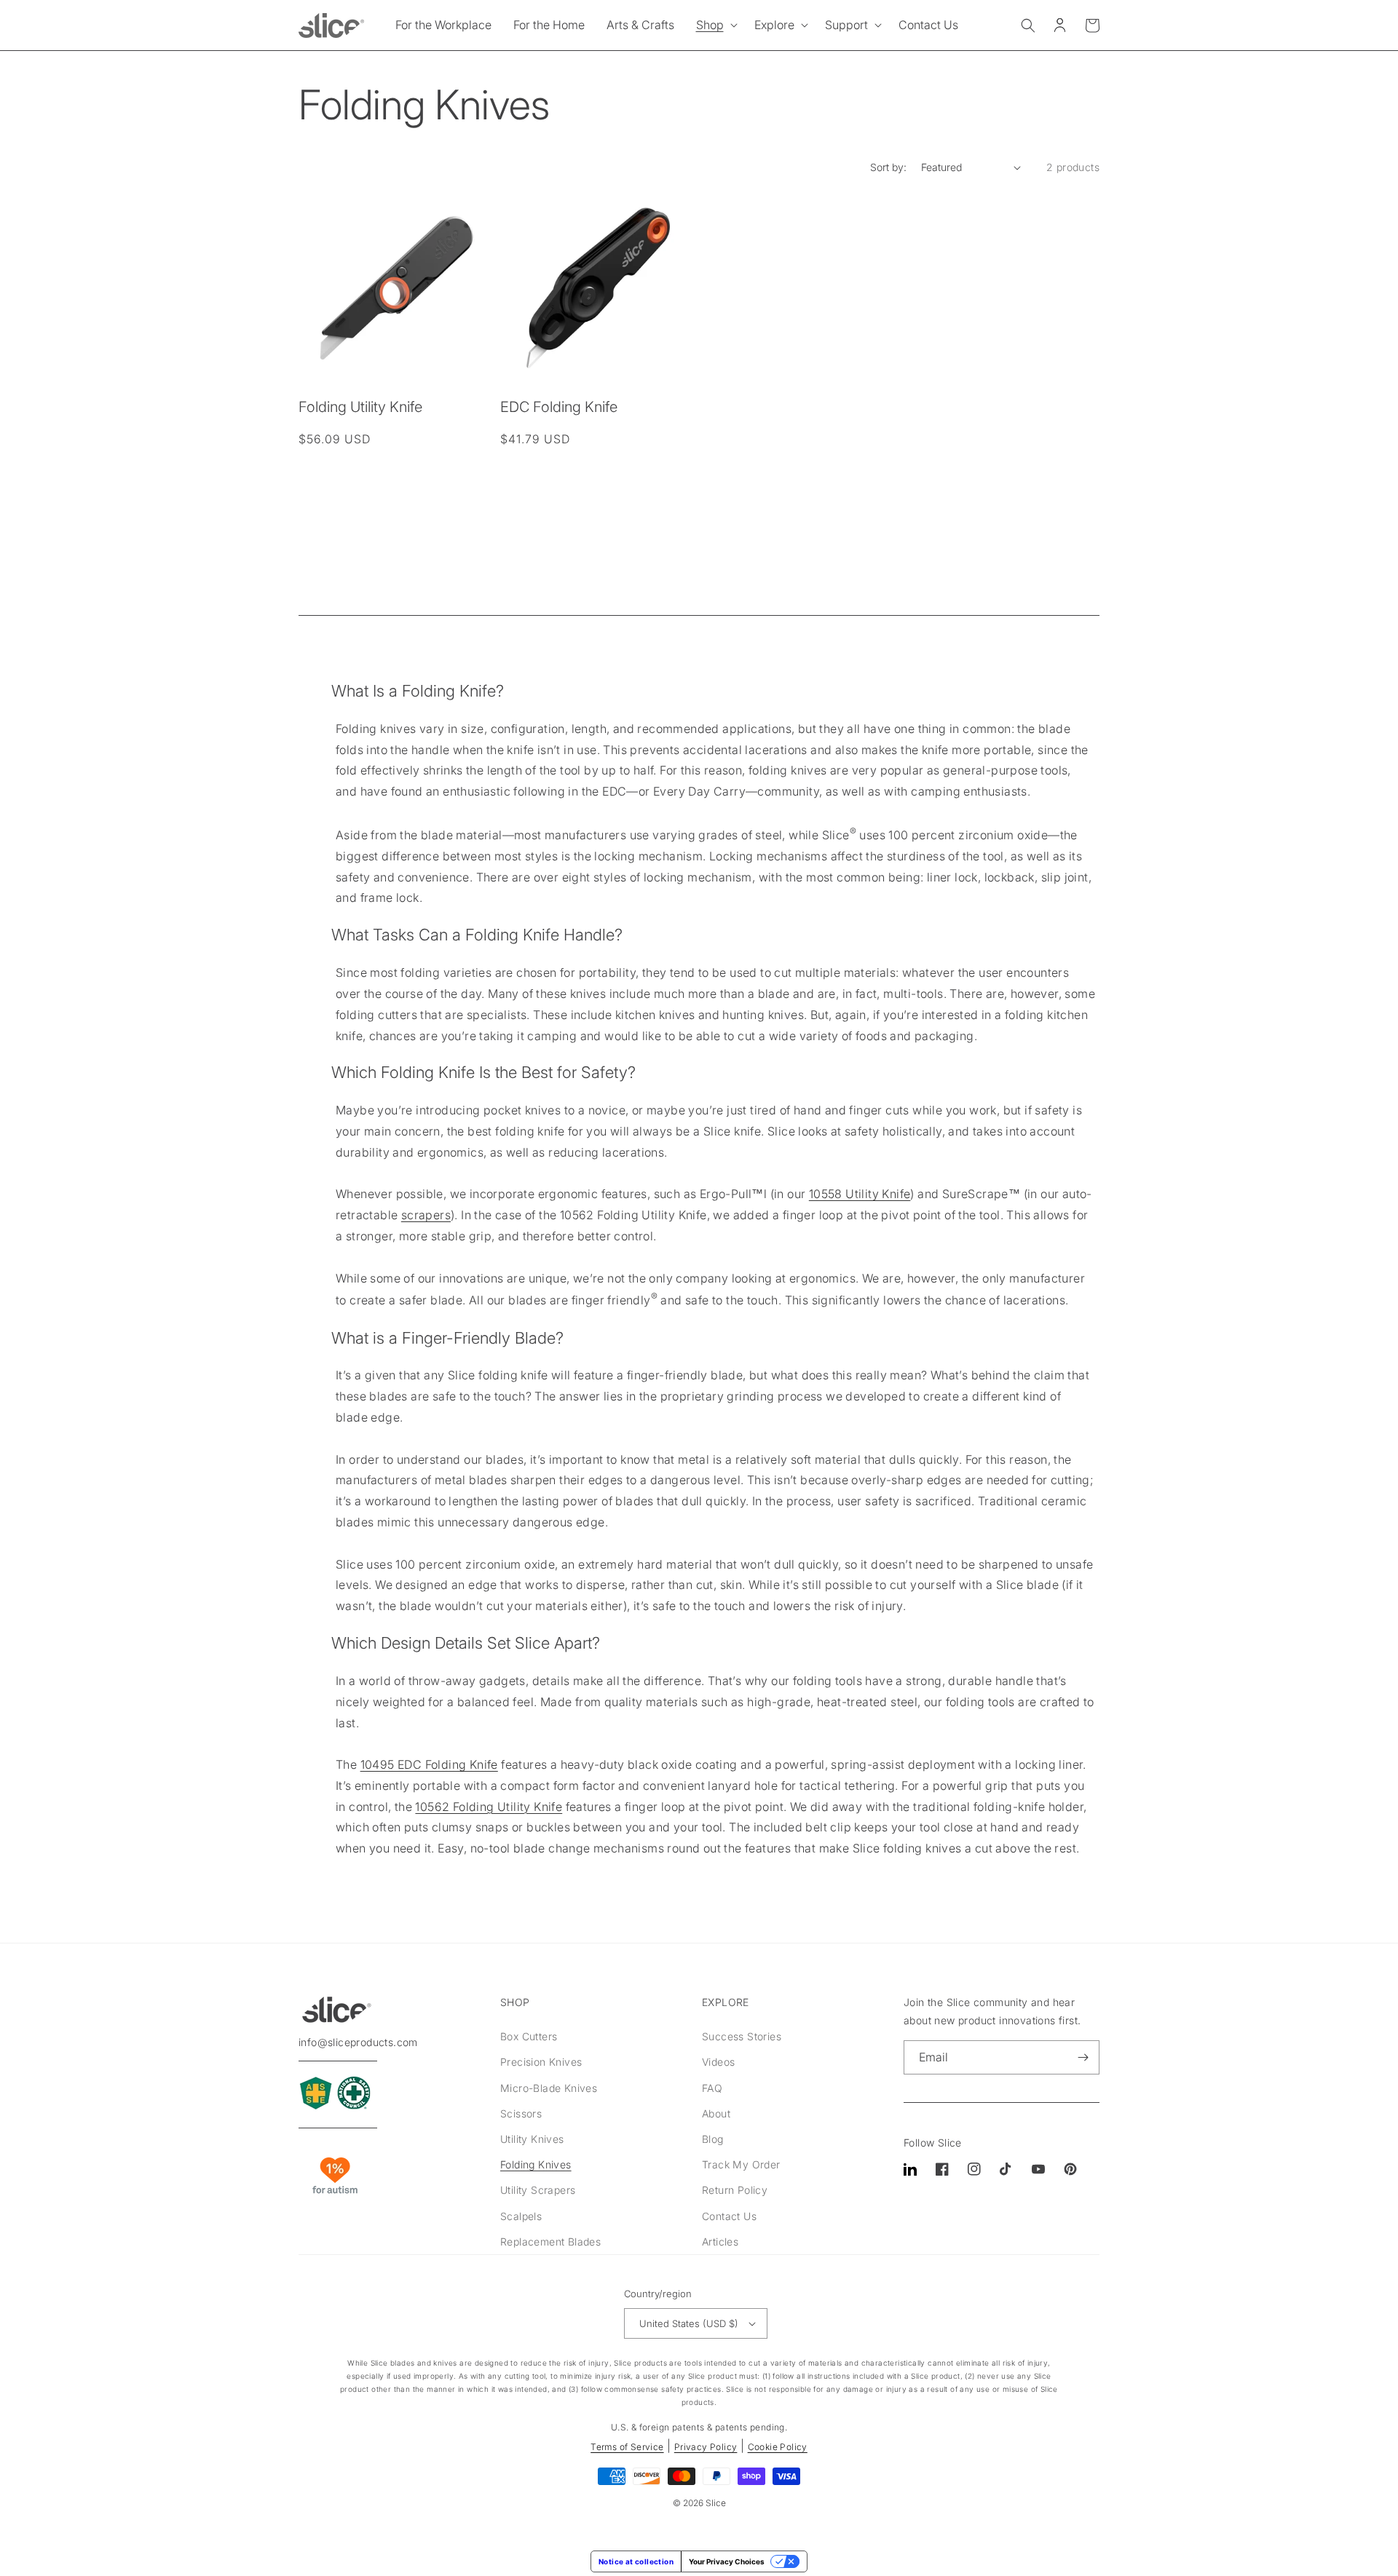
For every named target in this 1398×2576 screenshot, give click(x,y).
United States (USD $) (689, 2323)
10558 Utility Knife (860, 1194)
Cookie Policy (778, 2447)
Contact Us (729, 2216)
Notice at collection (636, 2561)
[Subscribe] (1083, 2057)
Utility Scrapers (538, 2190)
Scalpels (521, 2216)
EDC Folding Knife (559, 407)
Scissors (521, 2113)
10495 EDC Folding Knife (429, 1764)
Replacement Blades (550, 2242)
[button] (714, 25)
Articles (720, 2242)
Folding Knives (536, 2164)
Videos (718, 2062)
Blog (713, 2139)
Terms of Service (627, 2447)
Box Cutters (529, 2036)
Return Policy (735, 2190)
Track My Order (741, 2164)
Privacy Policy (706, 2447)
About (716, 2113)
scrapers (426, 1215)
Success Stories (742, 2036)
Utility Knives (532, 2139)
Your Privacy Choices (727, 2561)
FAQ (712, 2088)
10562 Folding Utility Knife (489, 1807)
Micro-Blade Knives (549, 2088)
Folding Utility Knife (360, 407)
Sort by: (888, 167)
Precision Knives (541, 2062)
